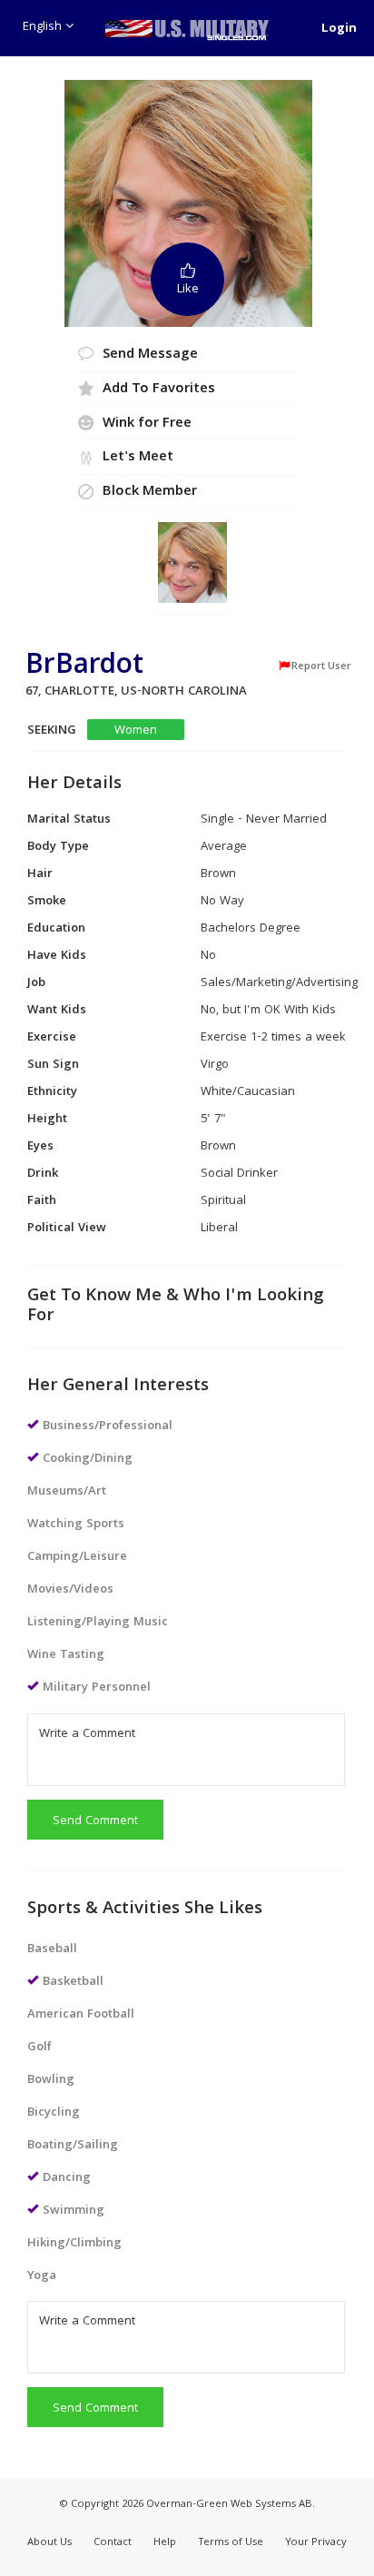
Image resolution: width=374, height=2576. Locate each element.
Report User (321, 666)
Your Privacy (316, 2543)
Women (136, 730)
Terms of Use (231, 2543)
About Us (49, 2543)
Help (165, 2543)
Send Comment (95, 1821)
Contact (113, 2543)
